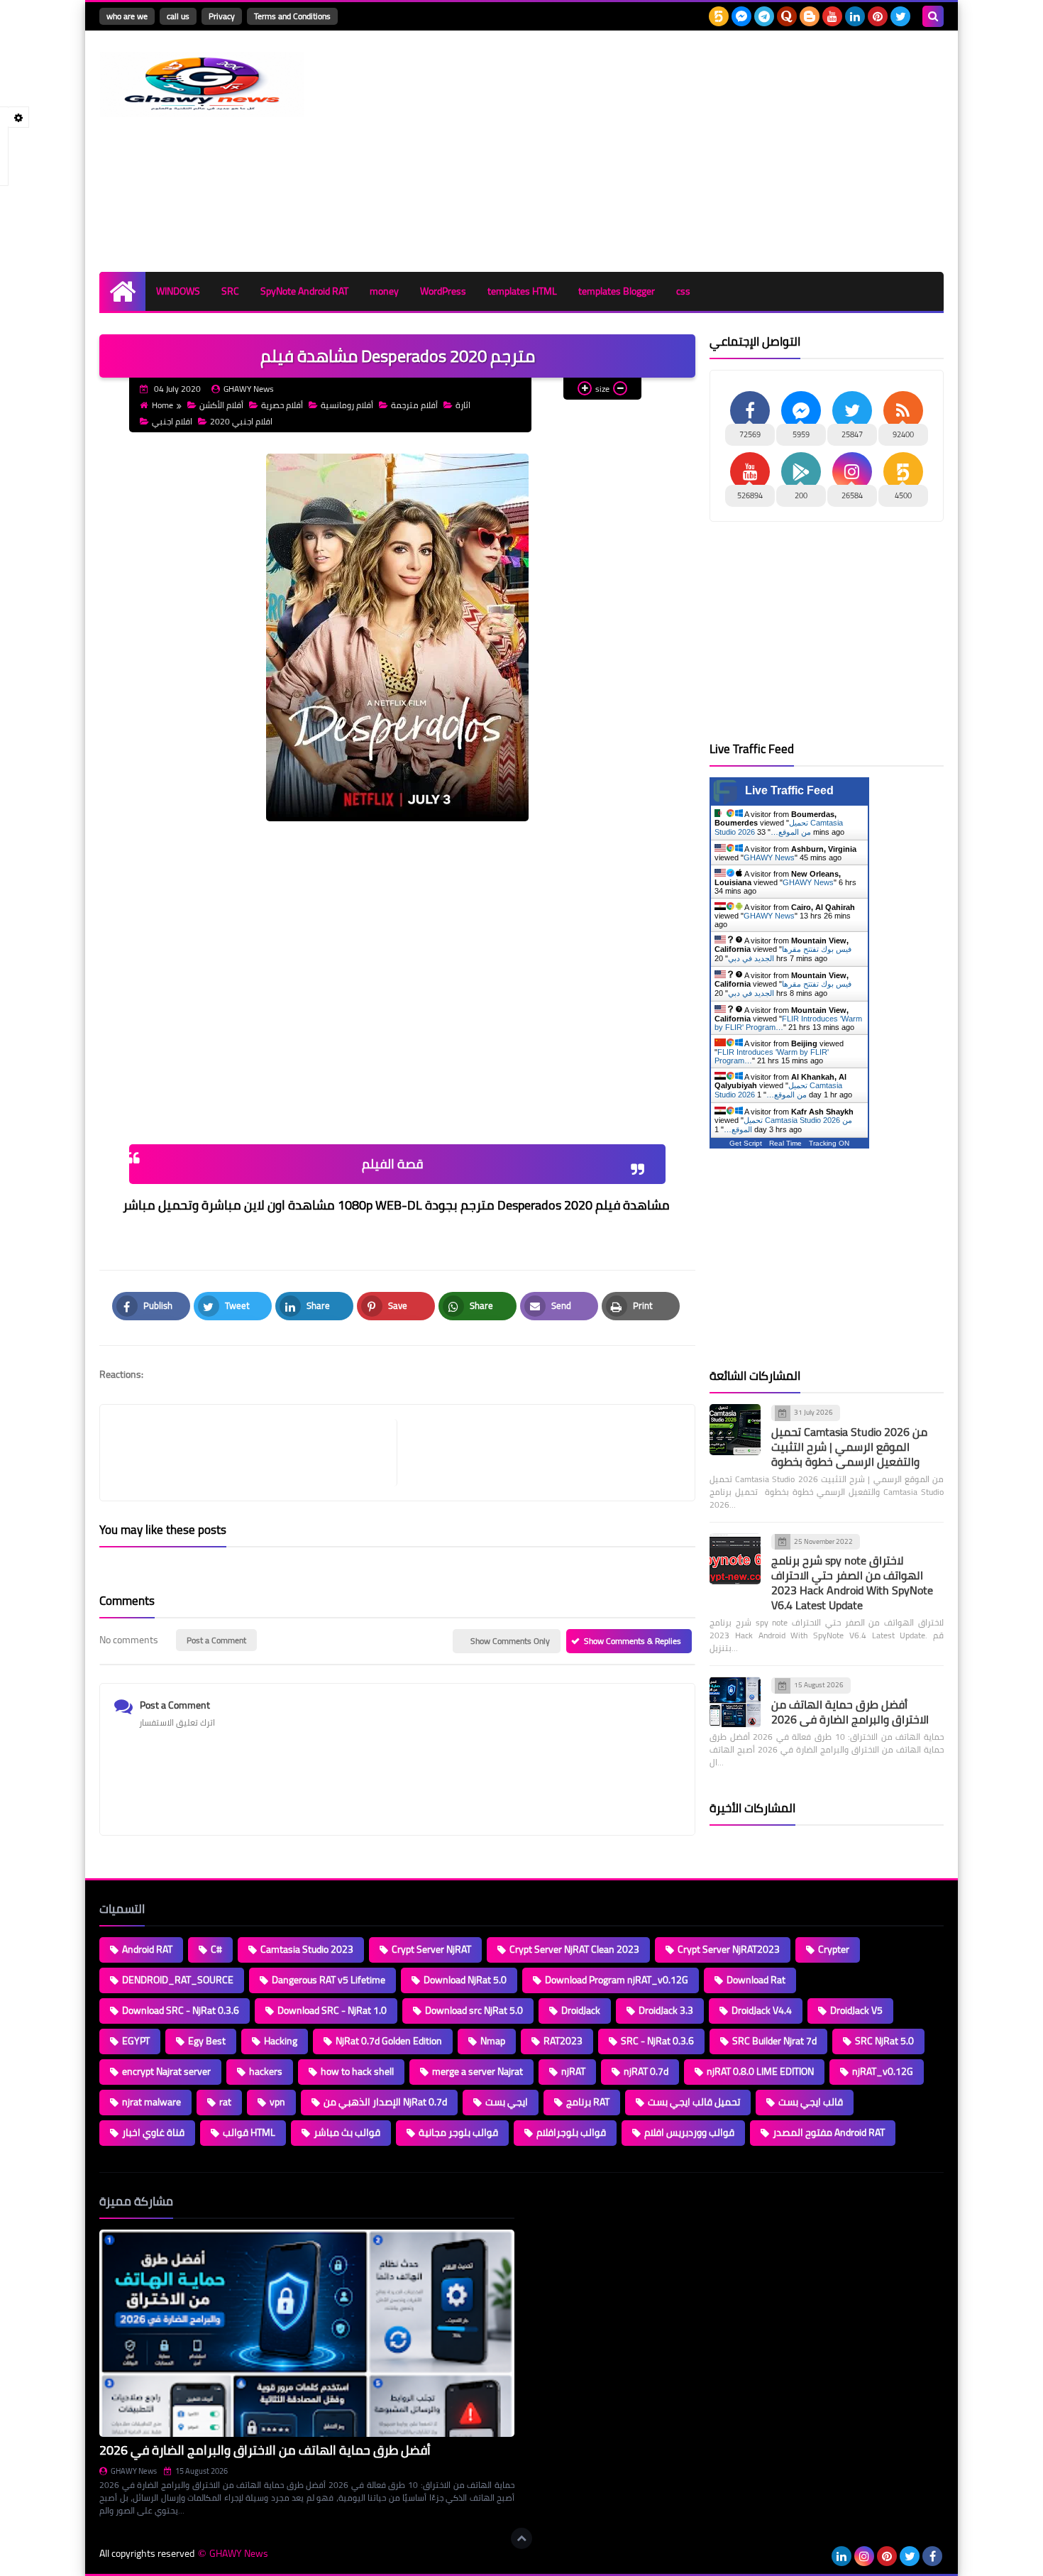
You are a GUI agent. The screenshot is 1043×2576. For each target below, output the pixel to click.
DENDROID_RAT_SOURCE (178, 1980)
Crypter (834, 1949)
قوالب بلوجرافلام (571, 2132)
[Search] (933, 16)
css (683, 291)
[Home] (122, 291)
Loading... (548, 2201)
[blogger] (810, 16)
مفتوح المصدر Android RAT (829, 2132)
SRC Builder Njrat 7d (774, 2041)
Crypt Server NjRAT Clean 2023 (574, 1949)
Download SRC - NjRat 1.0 (332, 2010)
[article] (539, 1453)
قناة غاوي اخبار (153, 2132)
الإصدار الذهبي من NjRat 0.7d (385, 2102)
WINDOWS (178, 291)
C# (216, 1949)
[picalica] (819, 2556)
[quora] (787, 16)
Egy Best (207, 2041)
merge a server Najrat (478, 2071)
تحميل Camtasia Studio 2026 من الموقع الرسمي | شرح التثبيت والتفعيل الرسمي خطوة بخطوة (849, 1447)
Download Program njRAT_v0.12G (617, 1980)
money (384, 291)
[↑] (521, 2538)
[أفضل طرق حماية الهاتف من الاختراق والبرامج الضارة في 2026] (735, 1702)
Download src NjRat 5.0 (474, 2010)
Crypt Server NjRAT (431, 1949)
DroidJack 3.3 (666, 2010)
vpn (277, 2102)
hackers (266, 2071)
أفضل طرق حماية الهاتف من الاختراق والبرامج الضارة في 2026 (850, 1712)
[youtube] (832, 16)
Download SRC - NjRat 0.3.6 (181, 2010)
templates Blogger (617, 291)
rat (225, 2102)
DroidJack (581, 2010)
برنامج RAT (588, 2102)
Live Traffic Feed (789, 790)
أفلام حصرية (282, 405)
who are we (127, 16)
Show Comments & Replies (633, 1641)
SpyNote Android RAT (304, 291)
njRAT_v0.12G (883, 2071)
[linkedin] (855, 16)
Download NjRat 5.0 (465, 1980)
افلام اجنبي (172, 421)
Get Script (746, 1143)
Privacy (222, 16)
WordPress (443, 291)
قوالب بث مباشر (347, 2132)
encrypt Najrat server (166, 2071)
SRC (230, 291)
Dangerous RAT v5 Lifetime (329, 1980)
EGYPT (136, 2041)
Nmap (493, 2041)
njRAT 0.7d (646, 2071)
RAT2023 (563, 2041)
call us (178, 16)
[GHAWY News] (202, 84)
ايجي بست (507, 2102)
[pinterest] (878, 16)
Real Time (785, 1143)
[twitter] (900, 16)
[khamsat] (719, 16)
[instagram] (864, 2556)
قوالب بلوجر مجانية (458, 2132)
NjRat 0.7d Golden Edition (389, 2041)
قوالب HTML (249, 2132)
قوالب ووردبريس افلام (689, 2132)
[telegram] (764, 16)
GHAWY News (769, 857)
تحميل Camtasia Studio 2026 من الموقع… (779, 827)
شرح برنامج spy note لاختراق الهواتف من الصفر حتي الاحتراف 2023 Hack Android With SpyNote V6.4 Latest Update (852, 1583)
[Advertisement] (685, 151)
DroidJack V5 (856, 2010)
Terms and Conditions (292, 16)
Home (162, 405)
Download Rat (756, 1980)
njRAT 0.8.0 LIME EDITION (760, 2071)
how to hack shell (357, 2071)
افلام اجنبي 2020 (241, 421)
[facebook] (932, 2556)
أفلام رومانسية (347, 405)
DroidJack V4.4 (762, 2010)
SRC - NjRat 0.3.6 (657, 2041)
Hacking (281, 2041)
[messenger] (741, 16)
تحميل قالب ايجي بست (694, 2102)
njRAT (573, 2071)
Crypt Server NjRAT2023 (729, 1949)
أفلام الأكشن (221, 405)
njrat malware (151, 2102)
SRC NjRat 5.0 (884, 2041)
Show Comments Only (510, 1641)
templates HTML (522, 291)
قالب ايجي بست (811, 2102)
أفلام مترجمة (414, 405)
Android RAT (147, 1949)
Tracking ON (829, 1143)
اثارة (463, 405)
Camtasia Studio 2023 (307, 1949)
